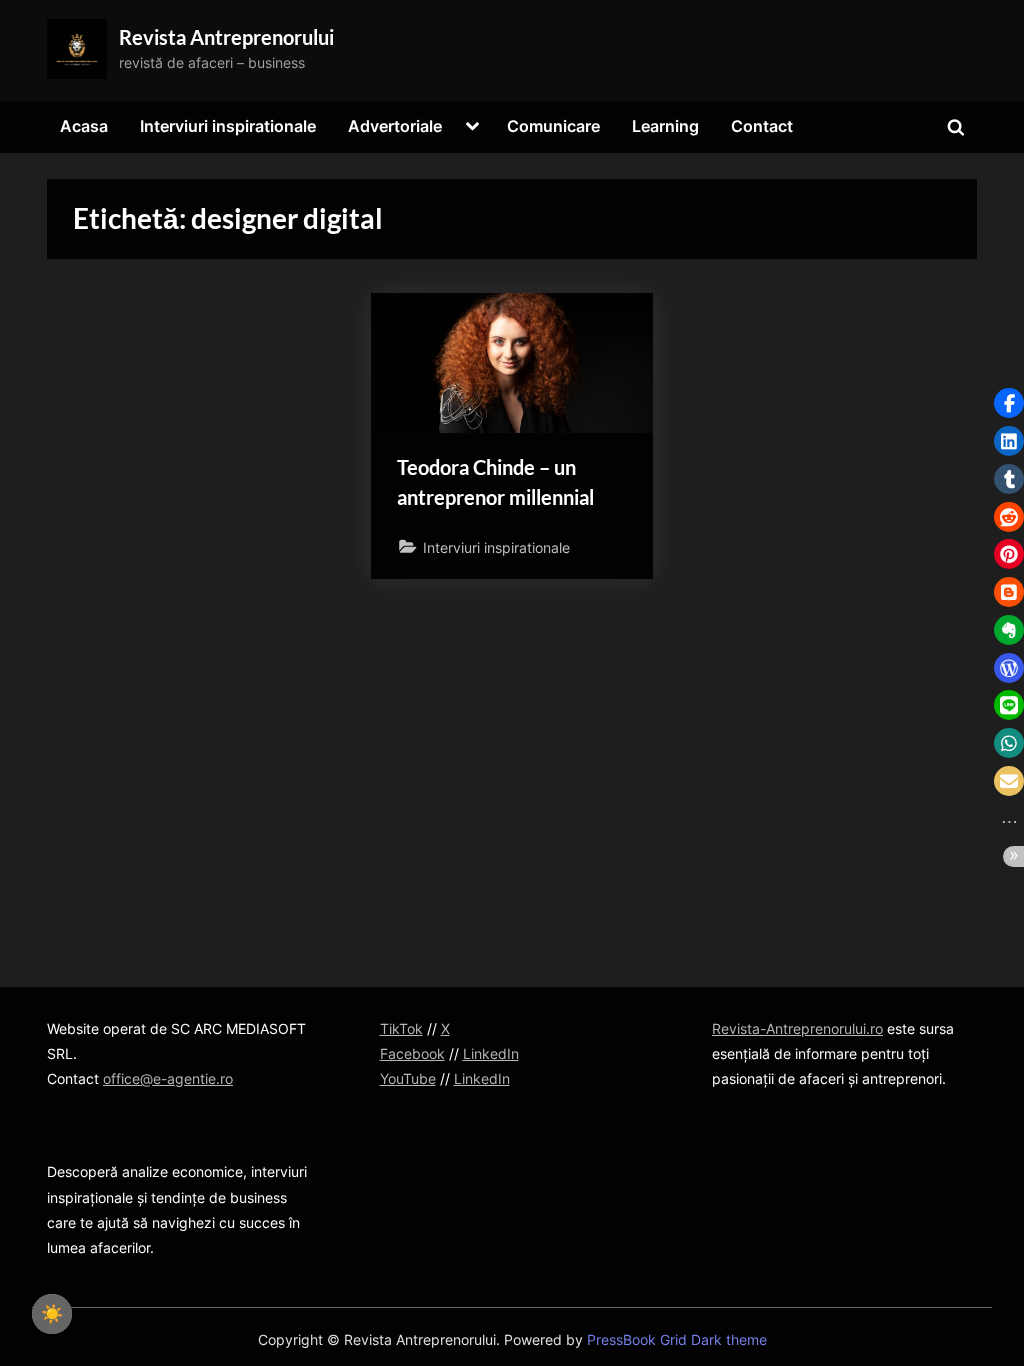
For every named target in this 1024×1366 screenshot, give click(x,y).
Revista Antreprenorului (226, 37)
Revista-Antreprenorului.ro (797, 1028)
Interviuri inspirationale (228, 126)
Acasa (84, 126)
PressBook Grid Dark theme (677, 1340)
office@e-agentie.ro (168, 1078)
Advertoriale (395, 126)
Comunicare (553, 126)
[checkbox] (52, 1314)
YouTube (408, 1078)
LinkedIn (491, 1053)
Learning (665, 126)
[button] (1009, 403)
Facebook (412, 1053)
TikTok (401, 1028)
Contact (762, 126)
